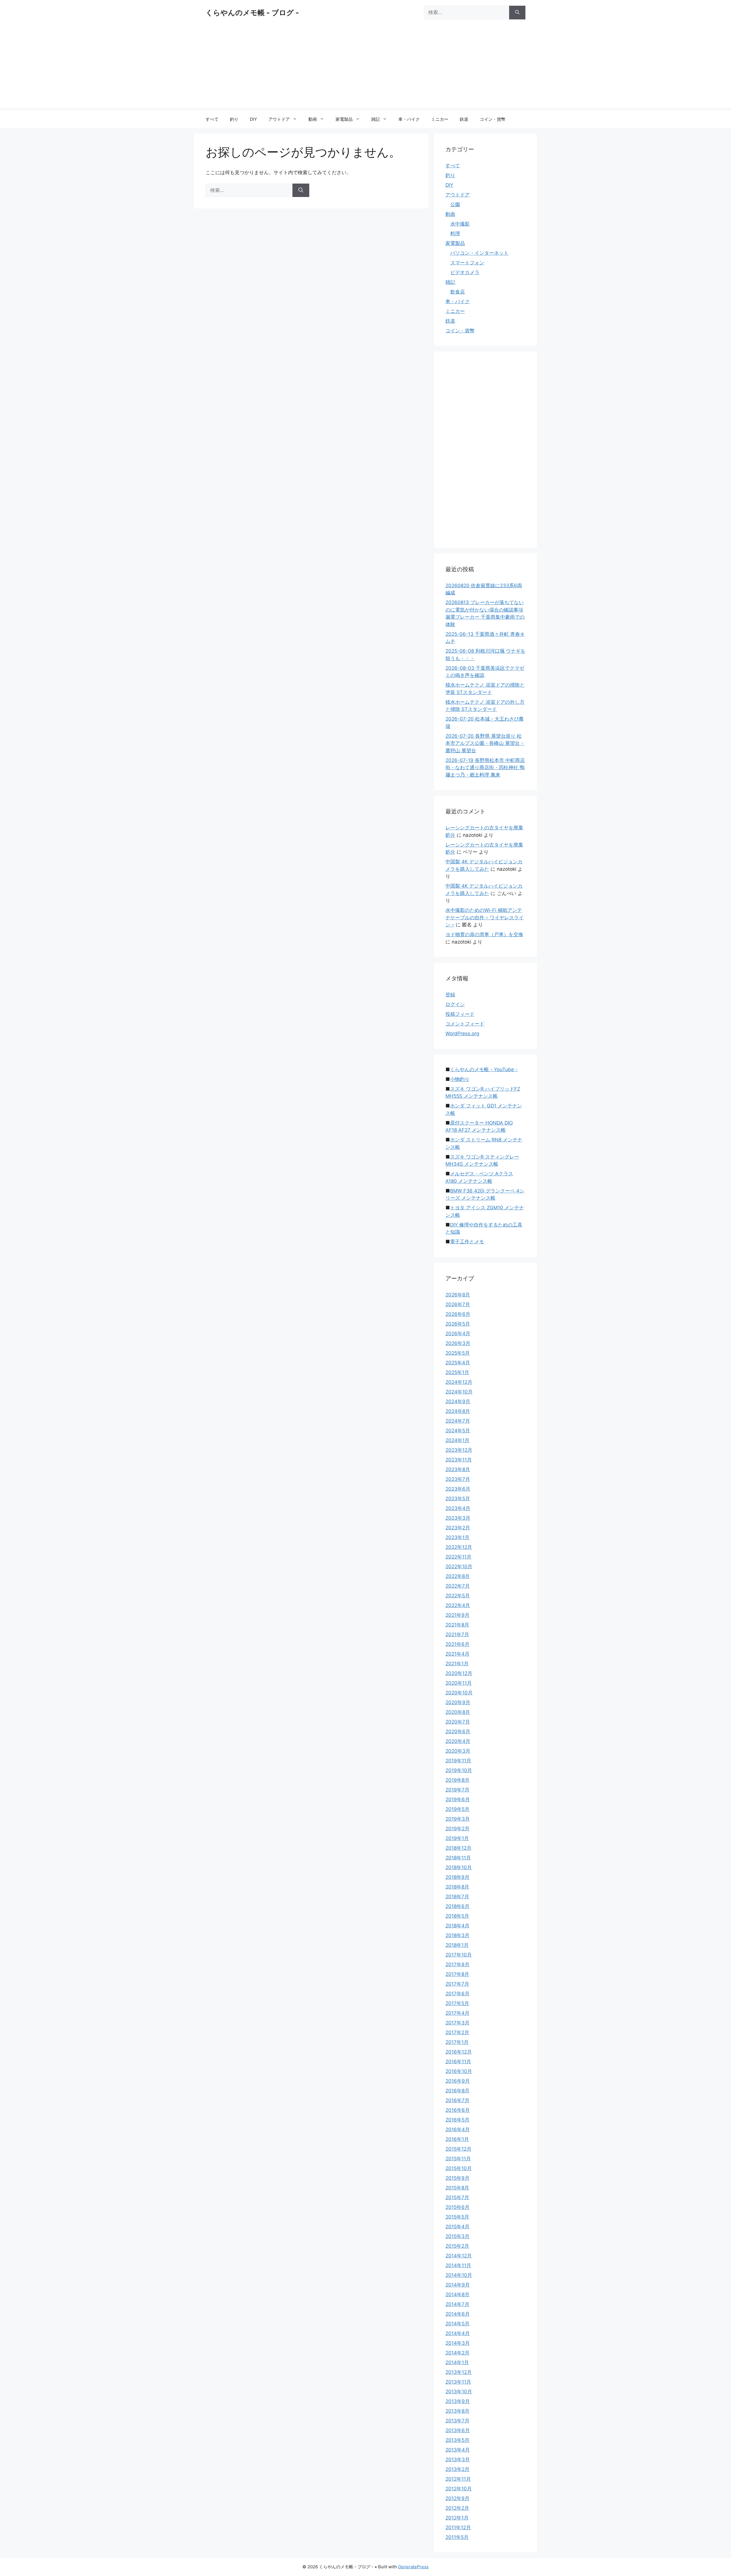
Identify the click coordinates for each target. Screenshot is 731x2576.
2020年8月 (458, 1712)
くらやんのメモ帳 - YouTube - (484, 1069)
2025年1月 (457, 1372)
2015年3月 (457, 2236)
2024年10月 (459, 1392)
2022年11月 (458, 1557)
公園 (455, 204)
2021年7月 (457, 1634)
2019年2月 (457, 1829)
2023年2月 (458, 1528)
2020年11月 (459, 1683)
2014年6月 (458, 2314)
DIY (253, 119)
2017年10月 (459, 1955)
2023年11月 (459, 1460)
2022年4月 (458, 1605)
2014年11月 (458, 2265)
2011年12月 (458, 2527)
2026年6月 (458, 1314)
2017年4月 (457, 2013)
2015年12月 (458, 2149)
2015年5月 (457, 2217)
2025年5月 (458, 1353)
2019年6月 (458, 1799)
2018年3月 (457, 1935)
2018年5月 (457, 1916)
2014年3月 (458, 2343)
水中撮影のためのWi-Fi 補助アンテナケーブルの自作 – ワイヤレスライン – (485, 917)
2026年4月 (458, 1334)
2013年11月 (458, 2382)
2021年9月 (457, 1615)
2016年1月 (457, 2139)
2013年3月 (458, 2460)
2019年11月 (458, 1761)
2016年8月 (457, 2091)
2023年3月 (458, 1518)
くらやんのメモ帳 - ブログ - (252, 13)
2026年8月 (458, 1295)
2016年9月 (458, 2081)
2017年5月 (457, 2003)
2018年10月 (459, 1867)
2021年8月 (457, 1625)
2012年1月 (457, 2518)
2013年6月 (458, 2430)
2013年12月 (459, 2372)
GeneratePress (413, 2567)
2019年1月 (457, 1838)
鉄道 (464, 119)
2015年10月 (459, 2168)
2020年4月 (458, 1741)
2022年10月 (459, 1566)
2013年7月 (457, 2421)
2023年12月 (459, 1450)
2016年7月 (457, 2100)
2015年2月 (457, 2246)
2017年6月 (457, 1994)
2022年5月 (458, 1596)
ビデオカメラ (465, 272)
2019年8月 (457, 1780)
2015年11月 (458, 2159)
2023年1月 (457, 1537)
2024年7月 (458, 1421)
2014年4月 (458, 2333)
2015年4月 (457, 2227)
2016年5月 (457, 2120)
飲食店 (458, 292)
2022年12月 (459, 1547)
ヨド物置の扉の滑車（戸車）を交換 (484, 934)
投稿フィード (460, 1014)
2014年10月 (459, 2275)
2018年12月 (458, 1848)
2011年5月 (457, 2537)
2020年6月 (458, 1732)
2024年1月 (457, 1440)
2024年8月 (458, 1411)
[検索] (517, 13)
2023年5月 (458, 1499)
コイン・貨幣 (493, 119)
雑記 (375, 119)
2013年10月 (459, 2392)
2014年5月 (457, 2324)
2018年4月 (457, 1926)
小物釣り (460, 1079)
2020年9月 (458, 1702)
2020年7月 (458, 1722)
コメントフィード (465, 1024)
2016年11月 (458, 2062)
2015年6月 (457, 2207)
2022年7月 (458, 1586)
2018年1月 (457, 1945)
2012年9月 (457, 2498)
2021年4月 (457, 1654)
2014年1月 (457, 2362)
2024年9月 (458, 1401)
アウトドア (279, 119)
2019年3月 (458, 1819)
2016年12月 (459, 2052)
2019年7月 (457, 1790)
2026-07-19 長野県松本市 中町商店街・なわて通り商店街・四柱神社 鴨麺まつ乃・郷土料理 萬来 (485, 768)
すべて (212, 119)
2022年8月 (458, 1576)
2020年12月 (459, 1673)
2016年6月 (458, 2110)
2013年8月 (457, 2411)
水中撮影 (460, 224)
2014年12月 (459, 2256)
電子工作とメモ (467, 1242)
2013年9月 (458, 2401)
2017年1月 (457, 2042)
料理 (455, 234)
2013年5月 (457, 2440)
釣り (234, 119)
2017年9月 (457, 1964)
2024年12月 (459, 1382)
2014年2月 (457, 2353)
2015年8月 (457, 2188)
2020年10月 (459, 1693)
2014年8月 (457, 2295)
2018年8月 (457, 1887)
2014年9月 (458, 2285)
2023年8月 (458, 1469)
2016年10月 (459, 2071)
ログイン (455, 1004)
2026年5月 (458, 1324)
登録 (450, 995)
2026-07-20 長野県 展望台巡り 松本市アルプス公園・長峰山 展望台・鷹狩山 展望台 (485, 743)
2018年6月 (457, 1906)
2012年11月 (458, 2479)
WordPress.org (462, 1033)
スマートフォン (467, 263)
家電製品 (344, 119)
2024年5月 (458, 1431)
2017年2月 (457, 2032)
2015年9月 (457, 2178)
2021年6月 (457, 1644)
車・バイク (409, 119)
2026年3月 (458, 1343)
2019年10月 (459, 1770)
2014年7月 (457, 2304)
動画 (313, 119)
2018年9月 (457, 1877)
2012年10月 (459, 2489)
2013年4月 (458, 2450)
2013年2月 (457, 2469)
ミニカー (440, 119)
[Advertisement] (365, 68)
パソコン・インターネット (479, 253)
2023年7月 (458, 1479)
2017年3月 (457, 2023)
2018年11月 (458, 1858)
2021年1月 (457, 1664)
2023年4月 (458, 1508)
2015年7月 (457, 2197)
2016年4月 (458, 2129)
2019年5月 (457, 1809)
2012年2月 (457, 2508)
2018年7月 (457, 1897)
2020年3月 (458, 1751)
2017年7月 (457, 1984)
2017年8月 (457, 1974)
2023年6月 (458, 1489)
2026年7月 (458, 1304)
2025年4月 (458, 1363)
